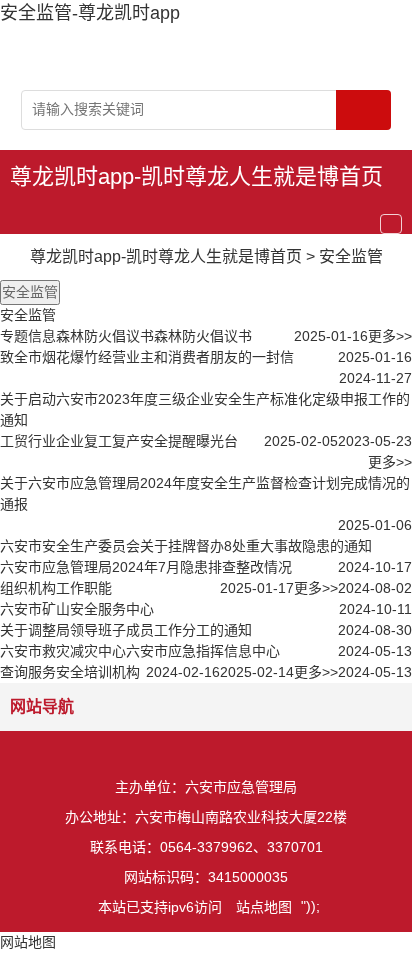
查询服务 (28, 672)
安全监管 (351, 256)
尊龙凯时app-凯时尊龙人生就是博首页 (196, 176)
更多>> (390, 336)
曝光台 (217, 441)
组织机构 (28, 588)
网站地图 (28, 942)
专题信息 (28, 336)
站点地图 (264, 907)
